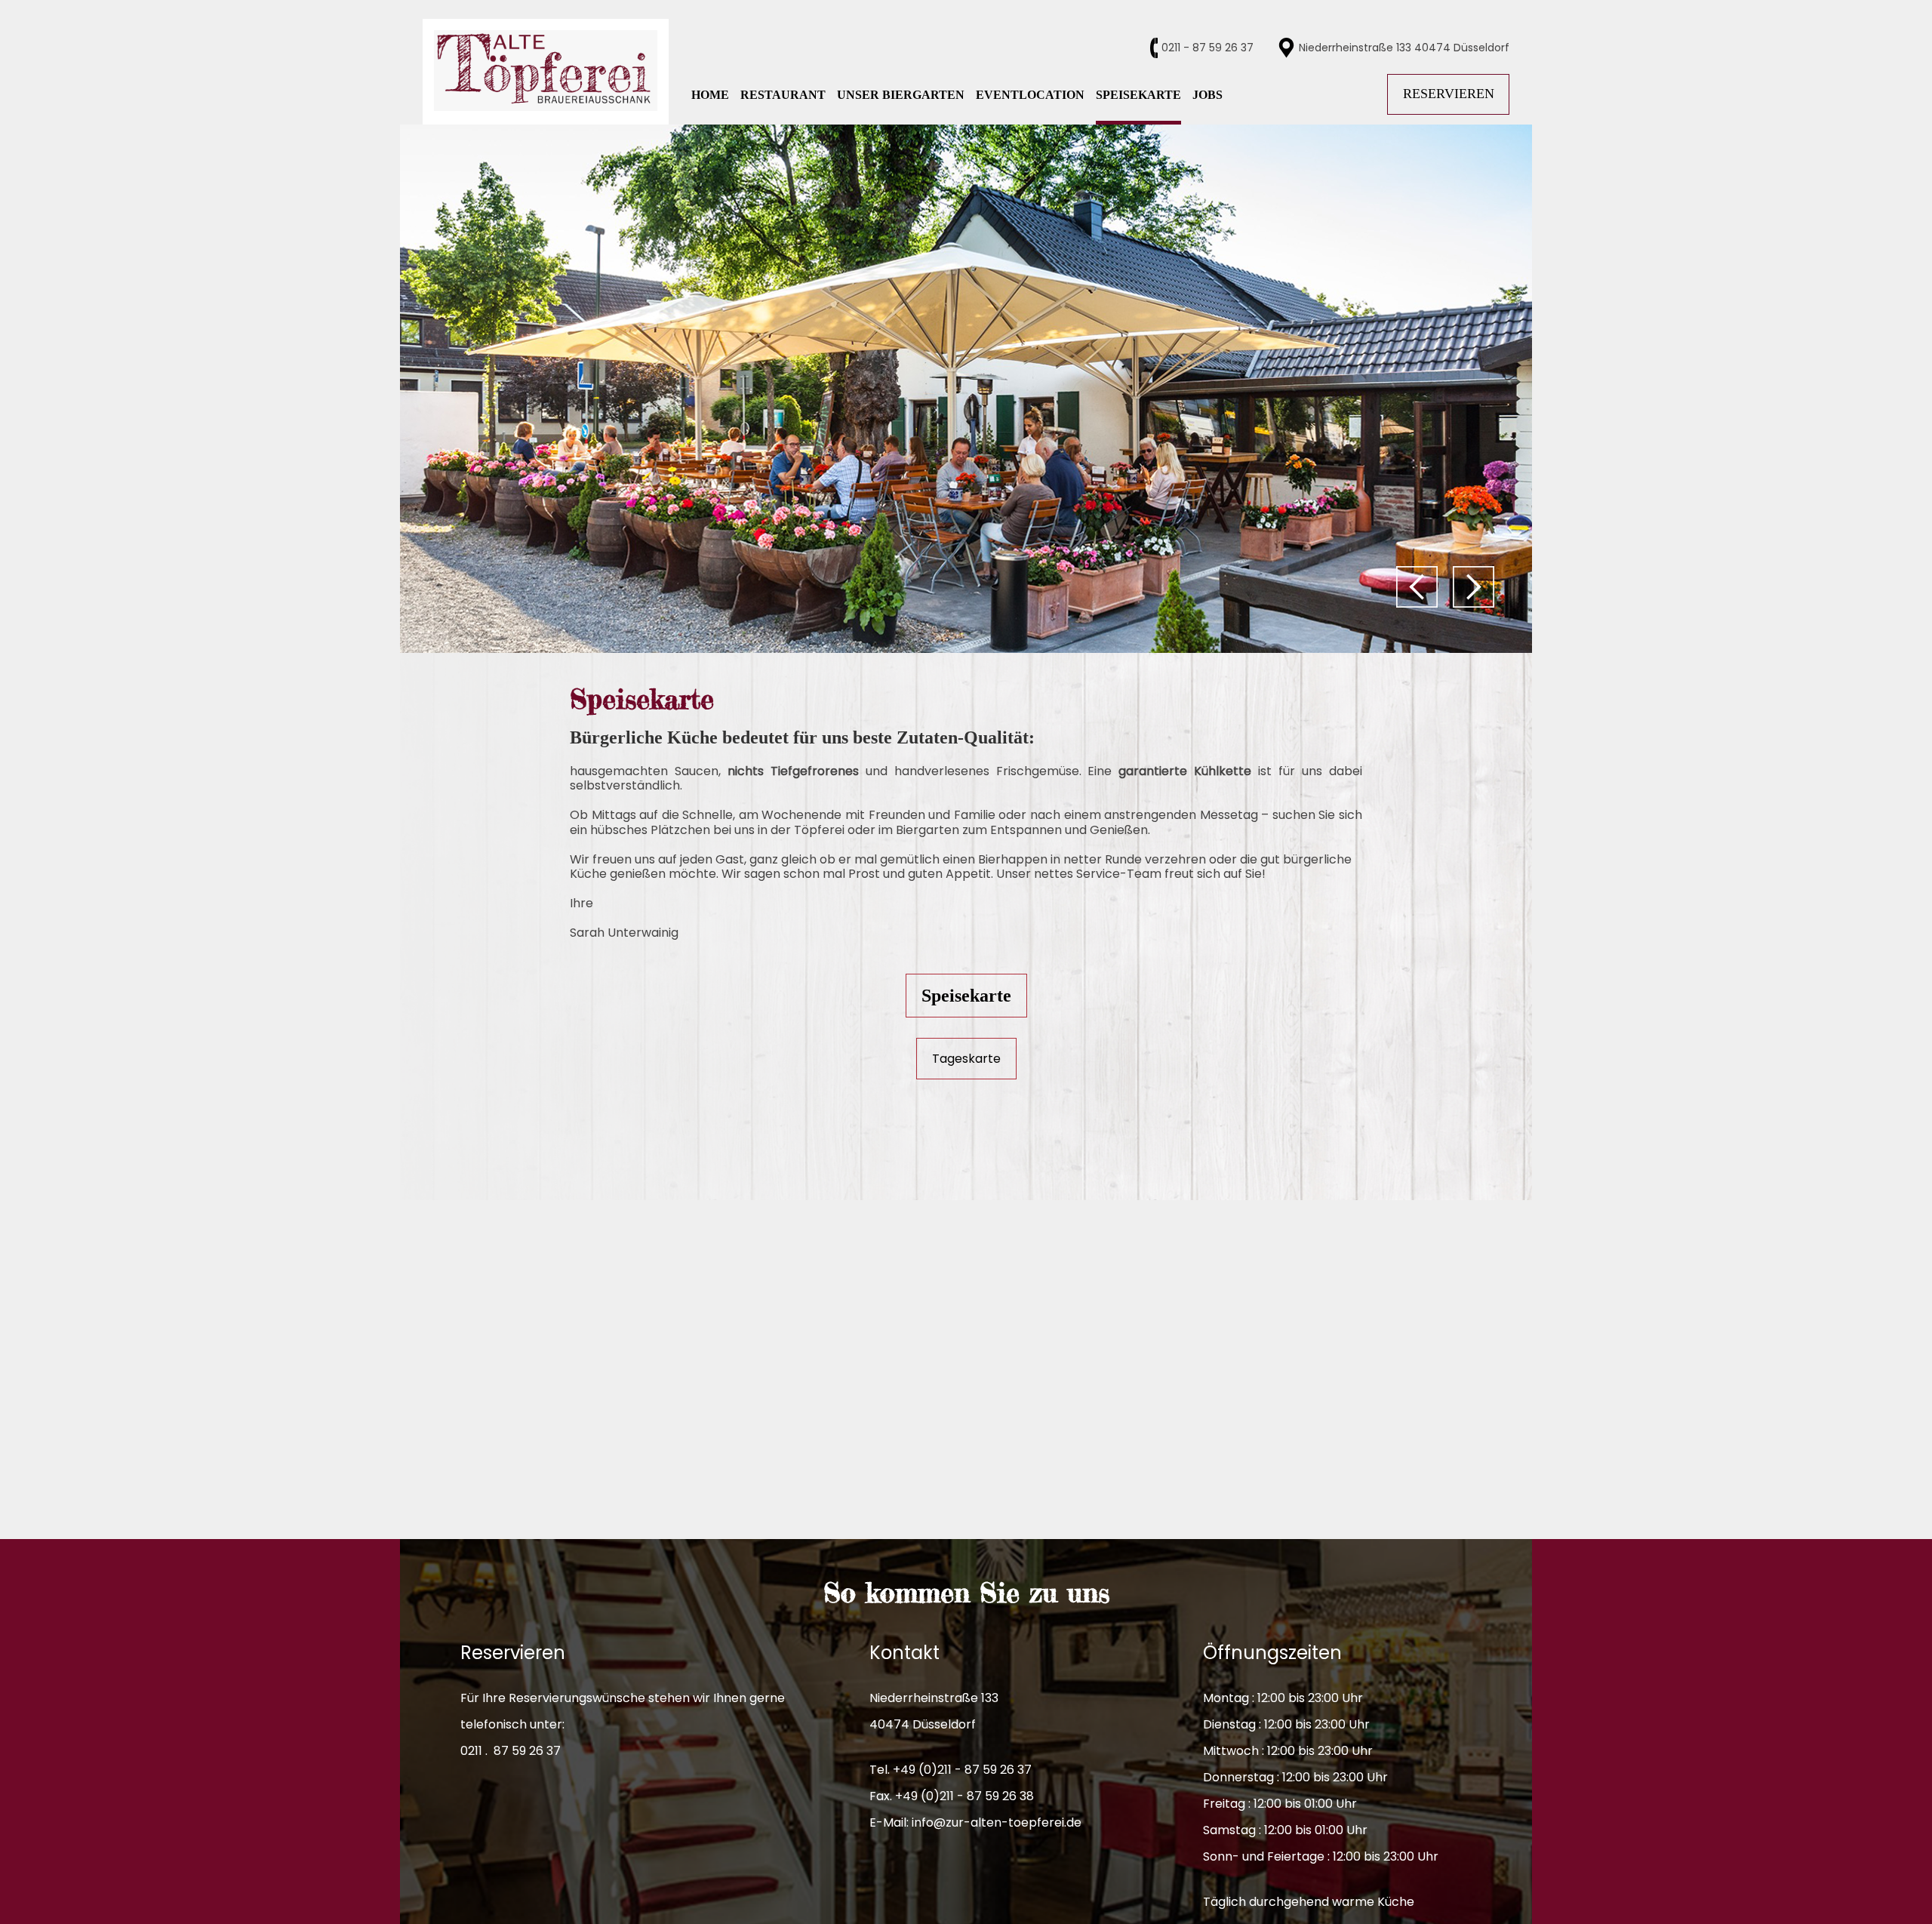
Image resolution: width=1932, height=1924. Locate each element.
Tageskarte (966, 1059)
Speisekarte (966, 996)
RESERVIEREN (1449, 94)
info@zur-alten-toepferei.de (997, 1822)
